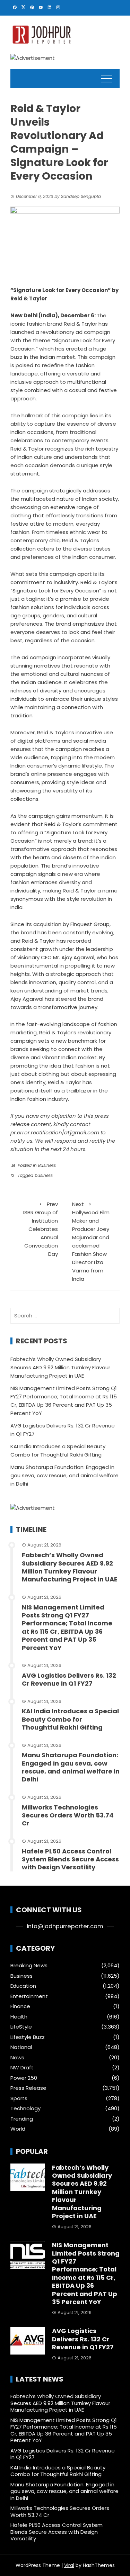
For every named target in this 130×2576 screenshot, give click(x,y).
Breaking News (29, 1966)
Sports (19, 2098)
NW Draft (22, 2068)
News (17, 2058)
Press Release (28, 2088)
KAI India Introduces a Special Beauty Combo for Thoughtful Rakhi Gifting (70, 1719)
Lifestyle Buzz (28, 2037)
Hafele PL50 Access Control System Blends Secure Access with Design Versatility (70, 1859)
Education (23, 1986)
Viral (69, 2565)
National (21, 2047)
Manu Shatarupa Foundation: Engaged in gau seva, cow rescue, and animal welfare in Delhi (64, 1475)
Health (19, 2017)
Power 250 (24, 2078)
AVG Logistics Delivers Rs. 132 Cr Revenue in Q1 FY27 (69, 1679)
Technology (25, 2108)
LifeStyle (21, 2027)
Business (47, 1165)
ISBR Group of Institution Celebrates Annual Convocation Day (41, 1229)
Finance (20, 2006)
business (44, 1175)
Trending (22, 2119)
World (18, 2129)
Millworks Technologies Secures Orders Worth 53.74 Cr (68, 1815)
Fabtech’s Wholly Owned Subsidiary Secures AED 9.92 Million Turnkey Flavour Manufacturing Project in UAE (60, 1367)
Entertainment (29, 1996)
